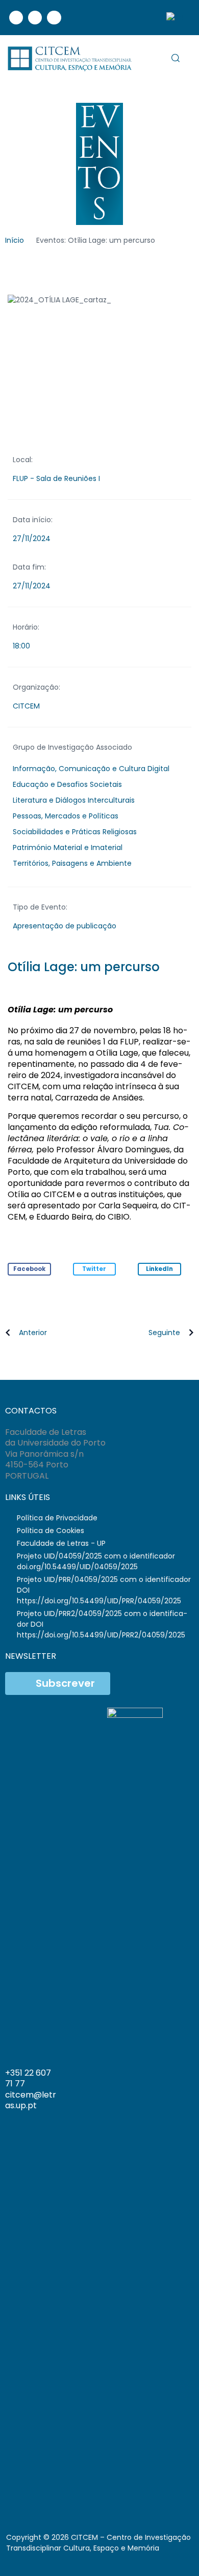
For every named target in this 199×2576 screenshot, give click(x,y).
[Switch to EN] (175, 18)
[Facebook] (16, 18)
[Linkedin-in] (58, 2493)
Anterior (33, 1333)
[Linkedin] (35, 18)
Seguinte (164, 1333)
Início (15, 240)
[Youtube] (54, 18)
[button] (29, 1269)
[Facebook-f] (41, 2493)
